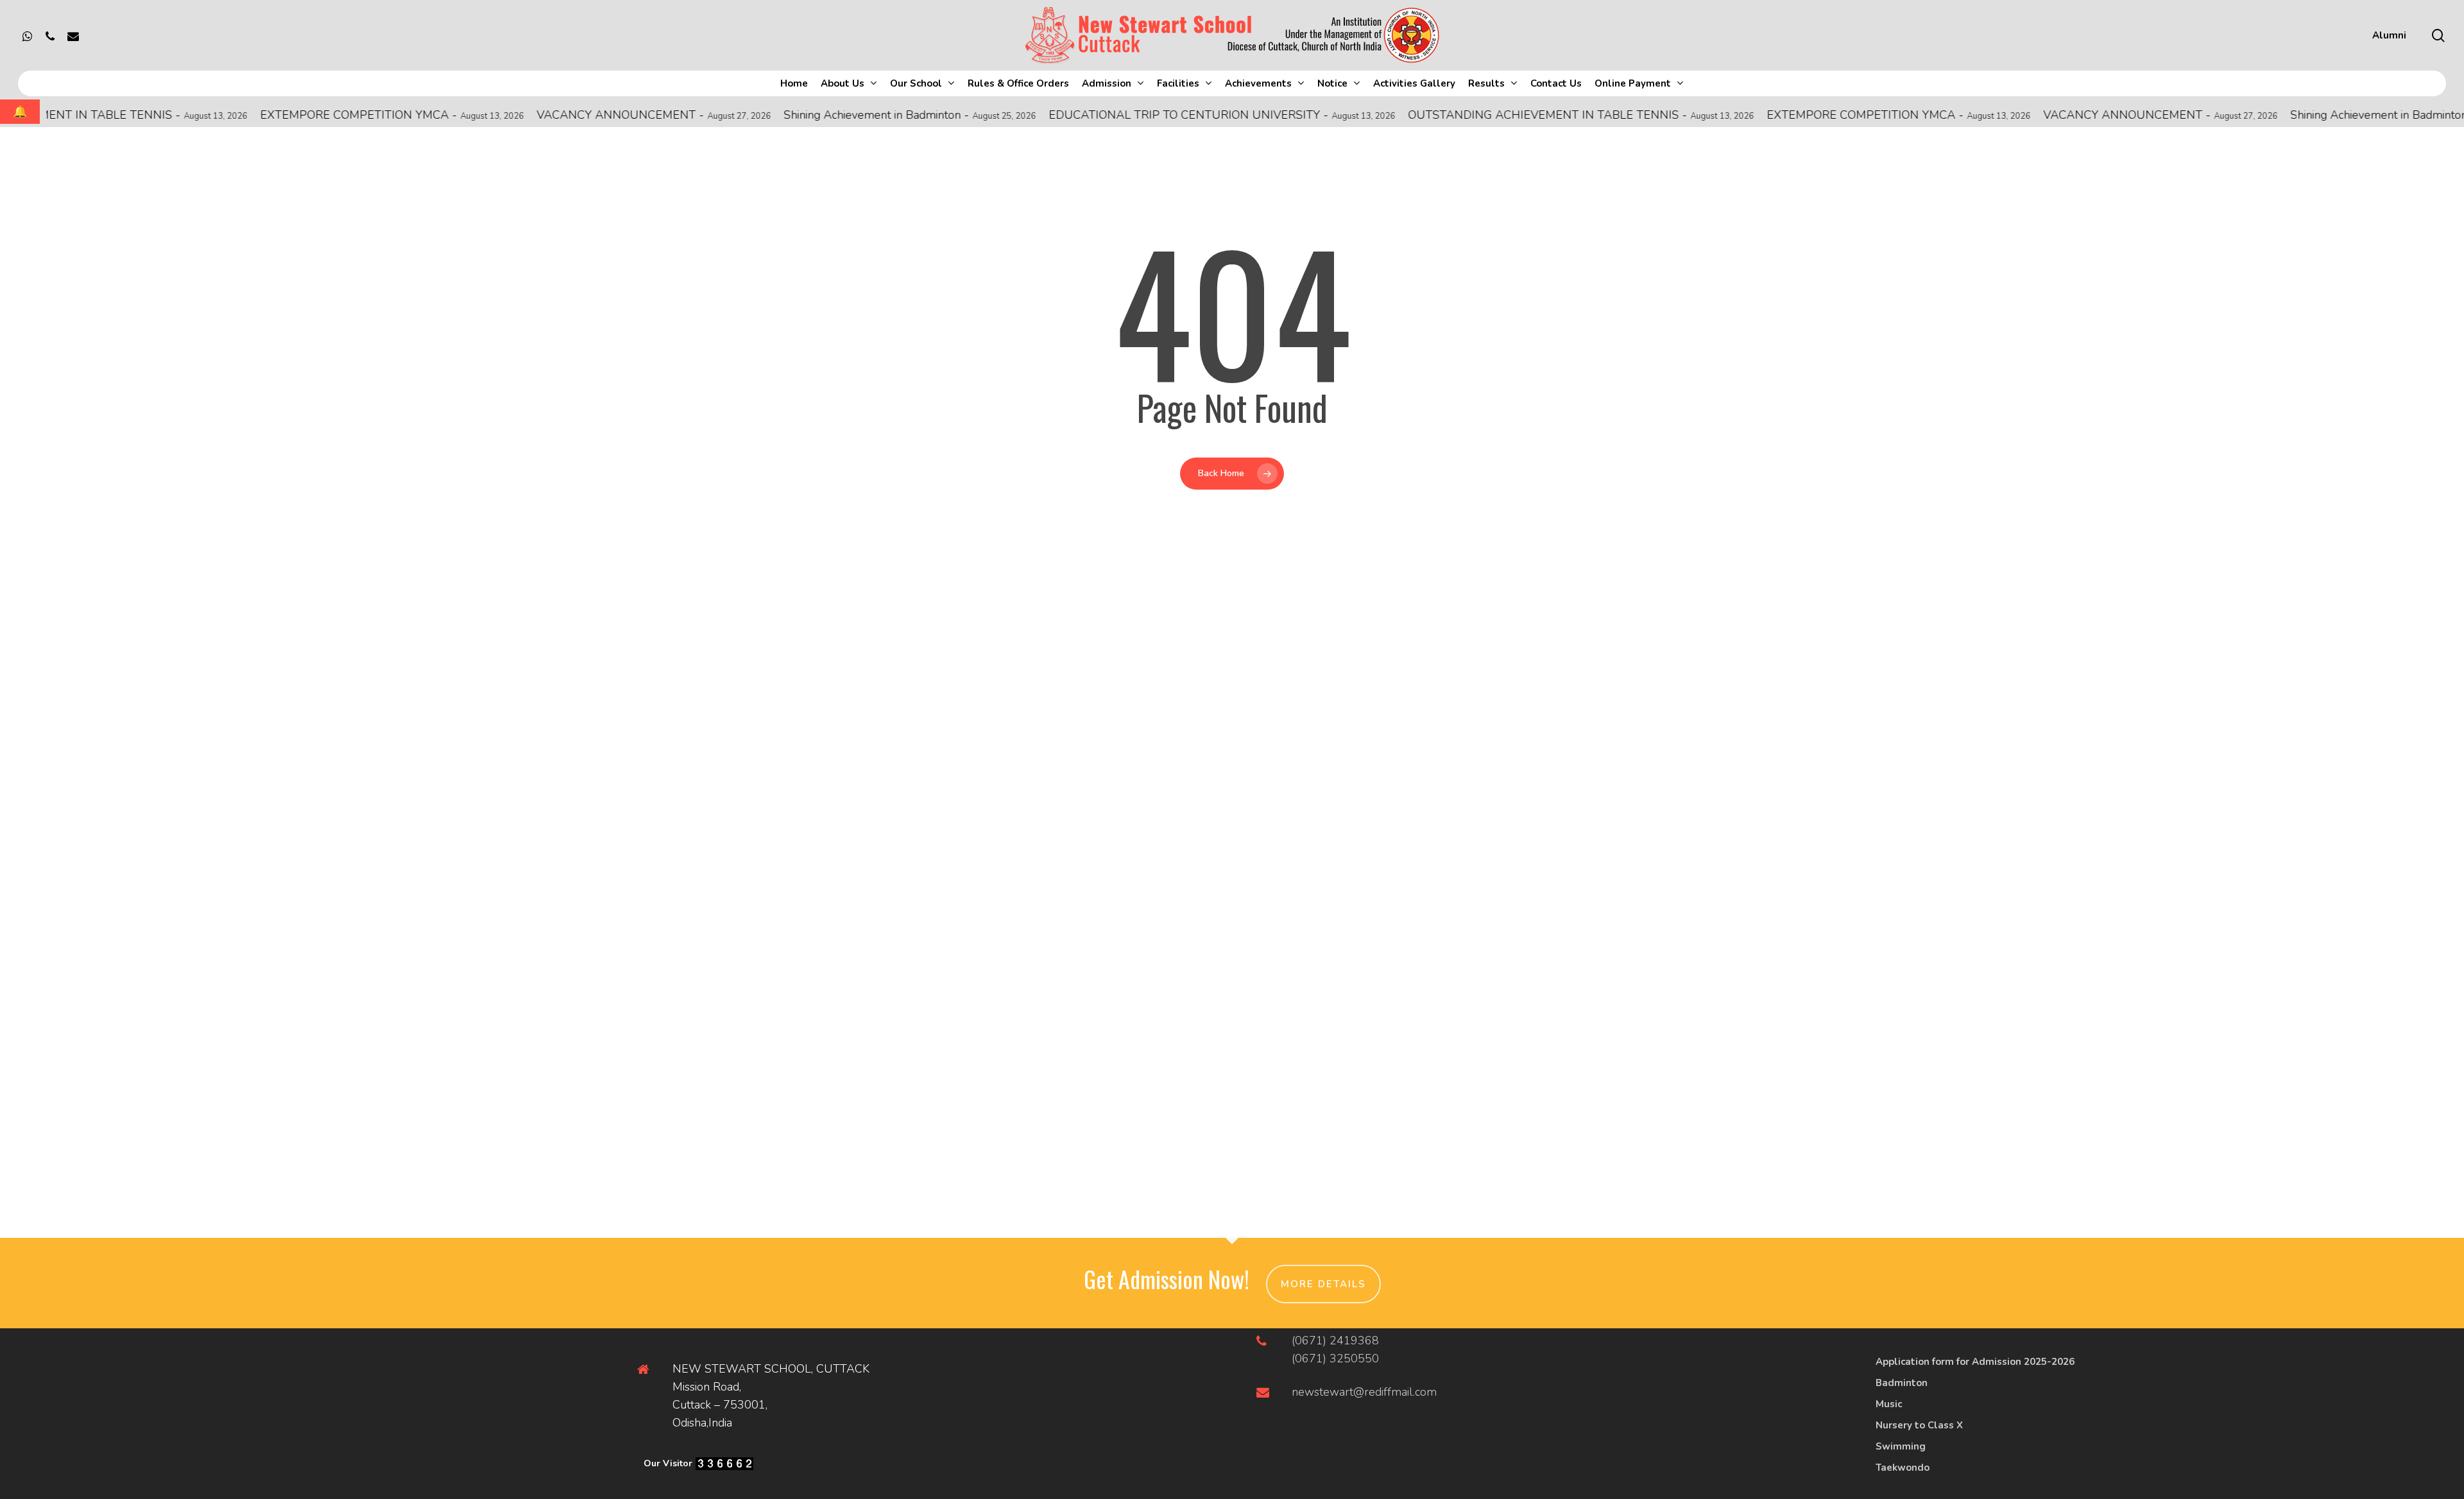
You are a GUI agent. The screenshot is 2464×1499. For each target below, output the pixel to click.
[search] (2438, 36)
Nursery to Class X (1919, 1425)
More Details (1323, 1284)
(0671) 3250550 (1335, 1358)
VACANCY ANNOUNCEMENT (545, 115)
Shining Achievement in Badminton (801, 115)
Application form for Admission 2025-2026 (1975, 1362)
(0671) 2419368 (1335, 1341)
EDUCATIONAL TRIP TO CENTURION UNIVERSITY (1113, 115)
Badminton (1902, 1383)
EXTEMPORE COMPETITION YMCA (283, 115)
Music (1889, 1404)
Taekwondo (1903, 1468)
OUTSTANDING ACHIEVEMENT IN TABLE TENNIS (1472, 115)
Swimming (1901, 1446)
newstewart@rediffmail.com (1364, 1392)
